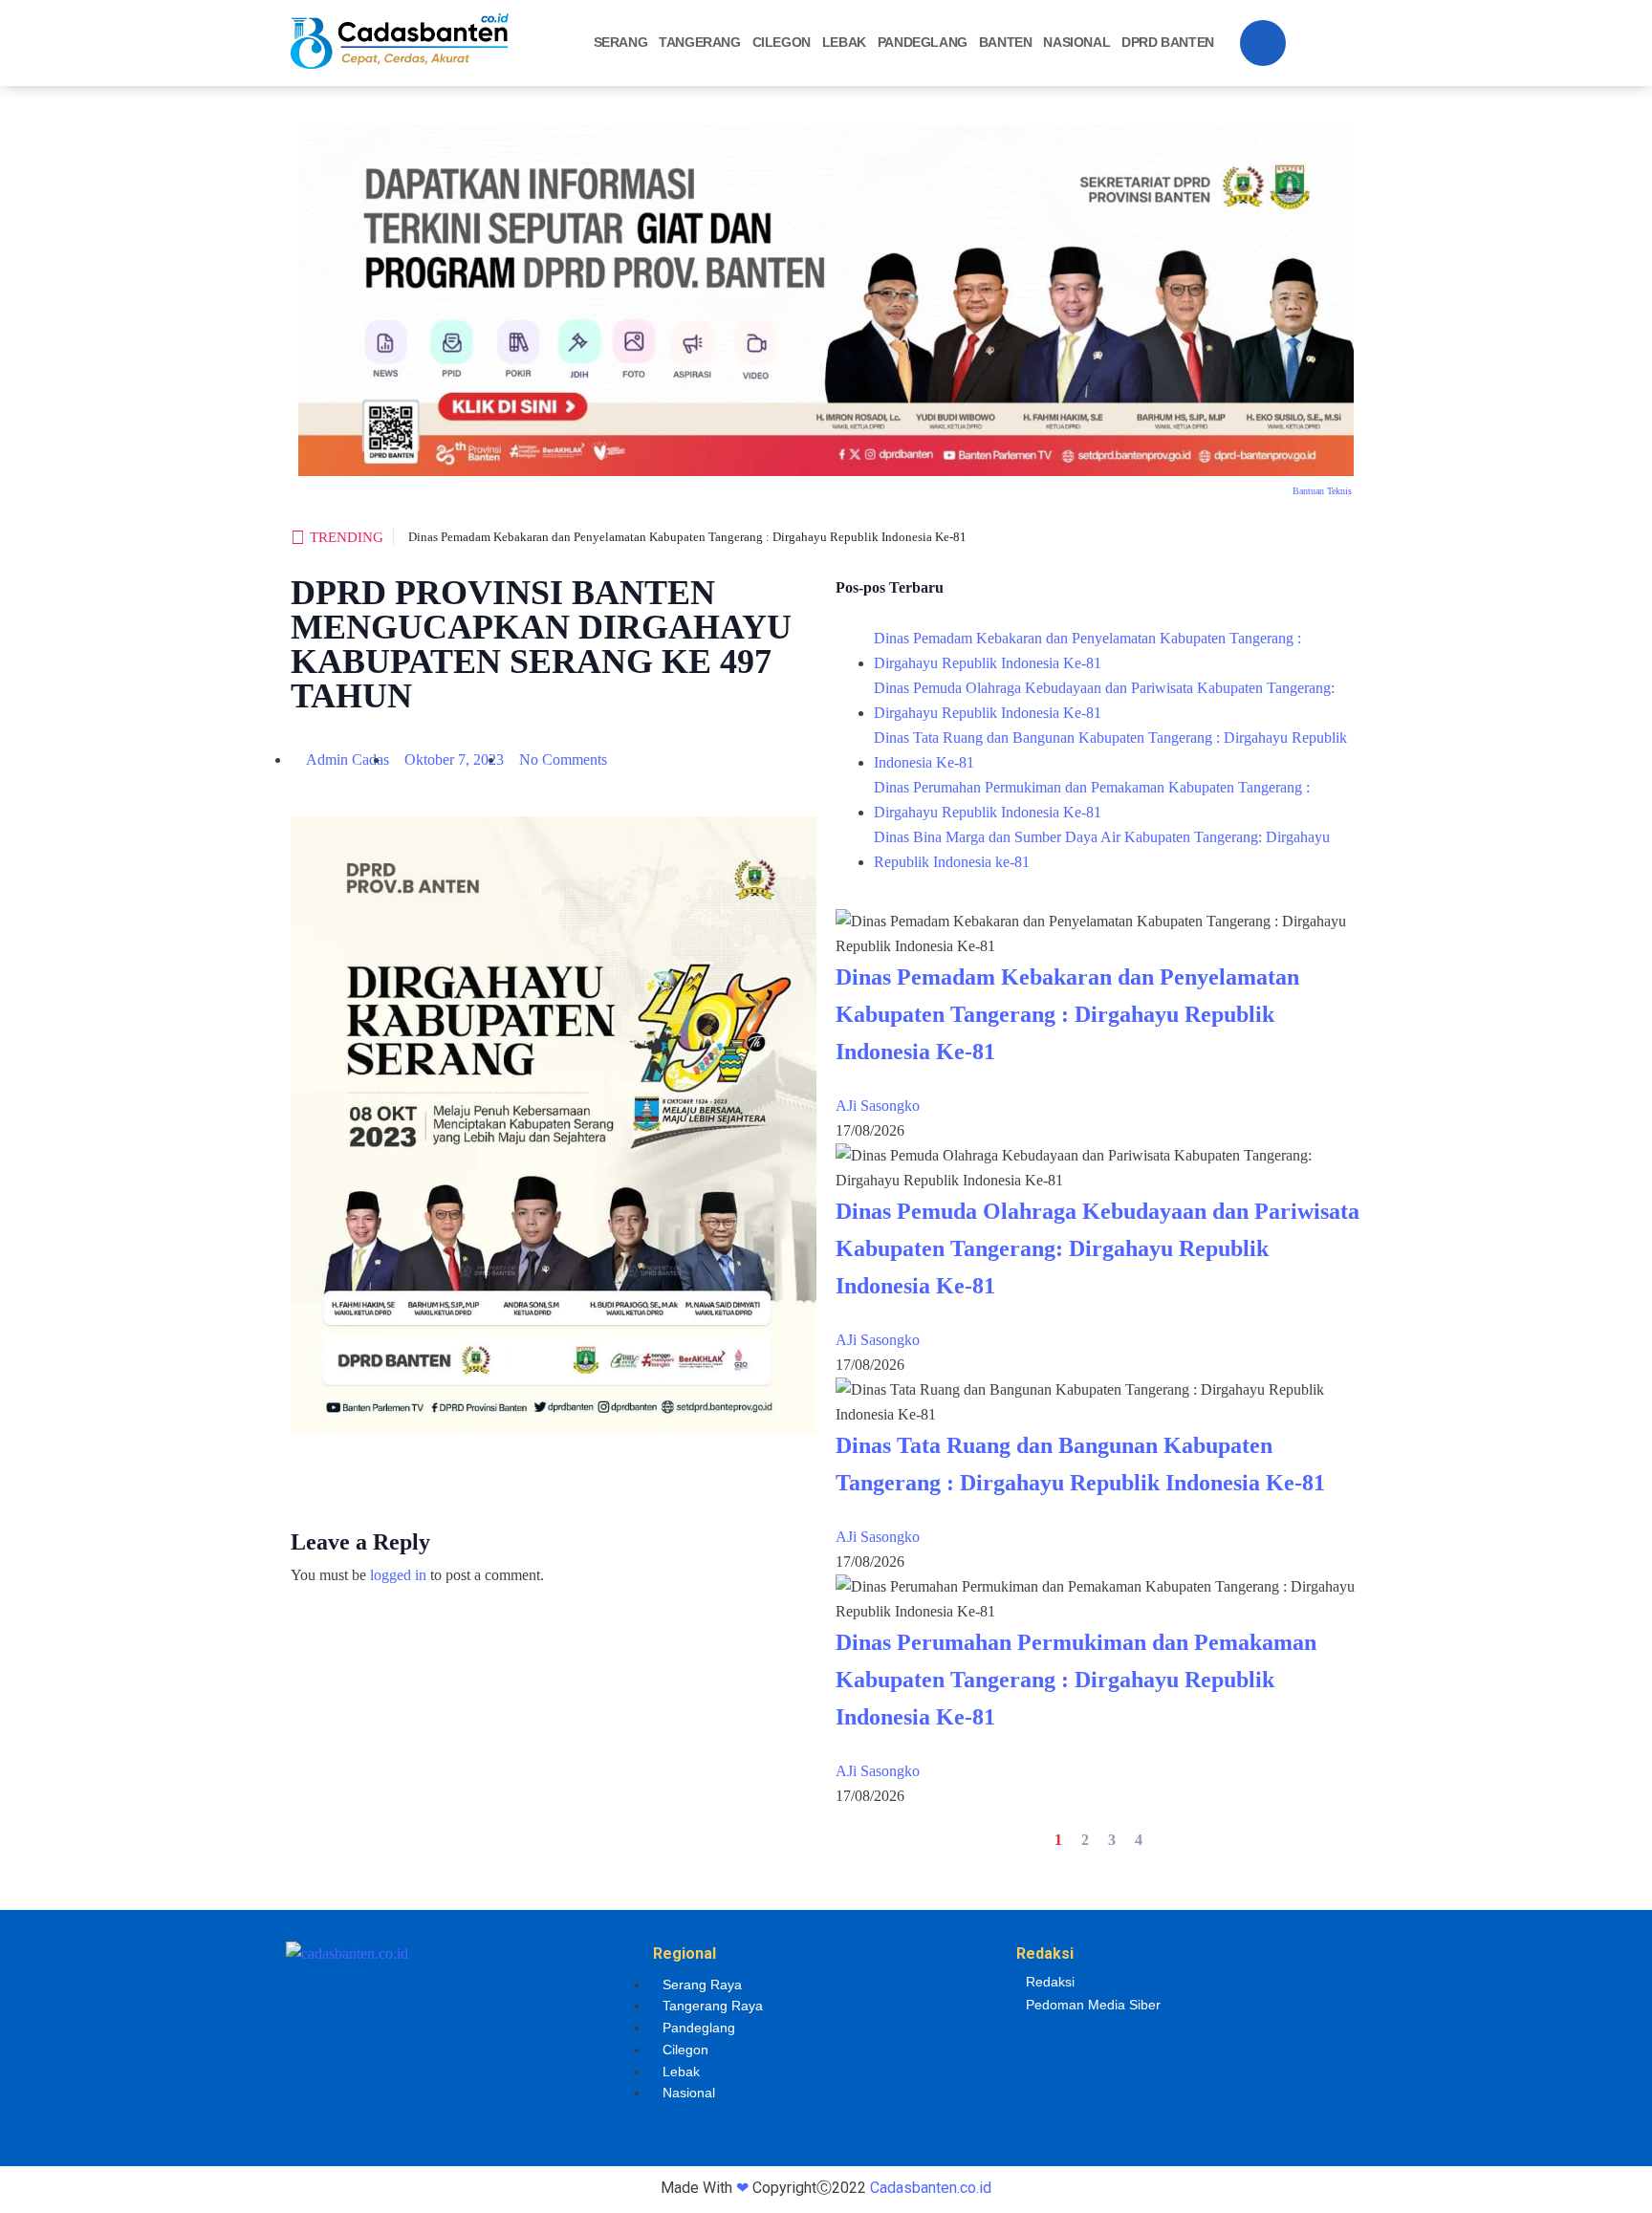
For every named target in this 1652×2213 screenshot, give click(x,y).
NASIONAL (1076, 42)
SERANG (621, 42)
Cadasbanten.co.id (931, 2188)
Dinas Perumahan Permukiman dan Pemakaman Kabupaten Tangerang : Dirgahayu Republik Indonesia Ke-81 (1092, 800)
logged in (398, 1575)
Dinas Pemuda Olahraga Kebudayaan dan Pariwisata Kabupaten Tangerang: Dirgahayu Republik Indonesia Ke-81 (1104, 700)
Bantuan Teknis (1322, 491)
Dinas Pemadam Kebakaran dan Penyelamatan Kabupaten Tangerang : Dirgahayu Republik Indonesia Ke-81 (687, 537)
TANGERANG (699, 42)
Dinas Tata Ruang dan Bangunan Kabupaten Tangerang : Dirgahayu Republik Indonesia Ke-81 (1110, 750)
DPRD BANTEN (1168, 42)
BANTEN (1006, 42)
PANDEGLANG (923, 42)
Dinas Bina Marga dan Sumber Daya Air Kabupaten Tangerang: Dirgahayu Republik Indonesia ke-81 (1102, 849)
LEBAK (844, 42)
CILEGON (782, 42)
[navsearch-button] (1263, 43)
